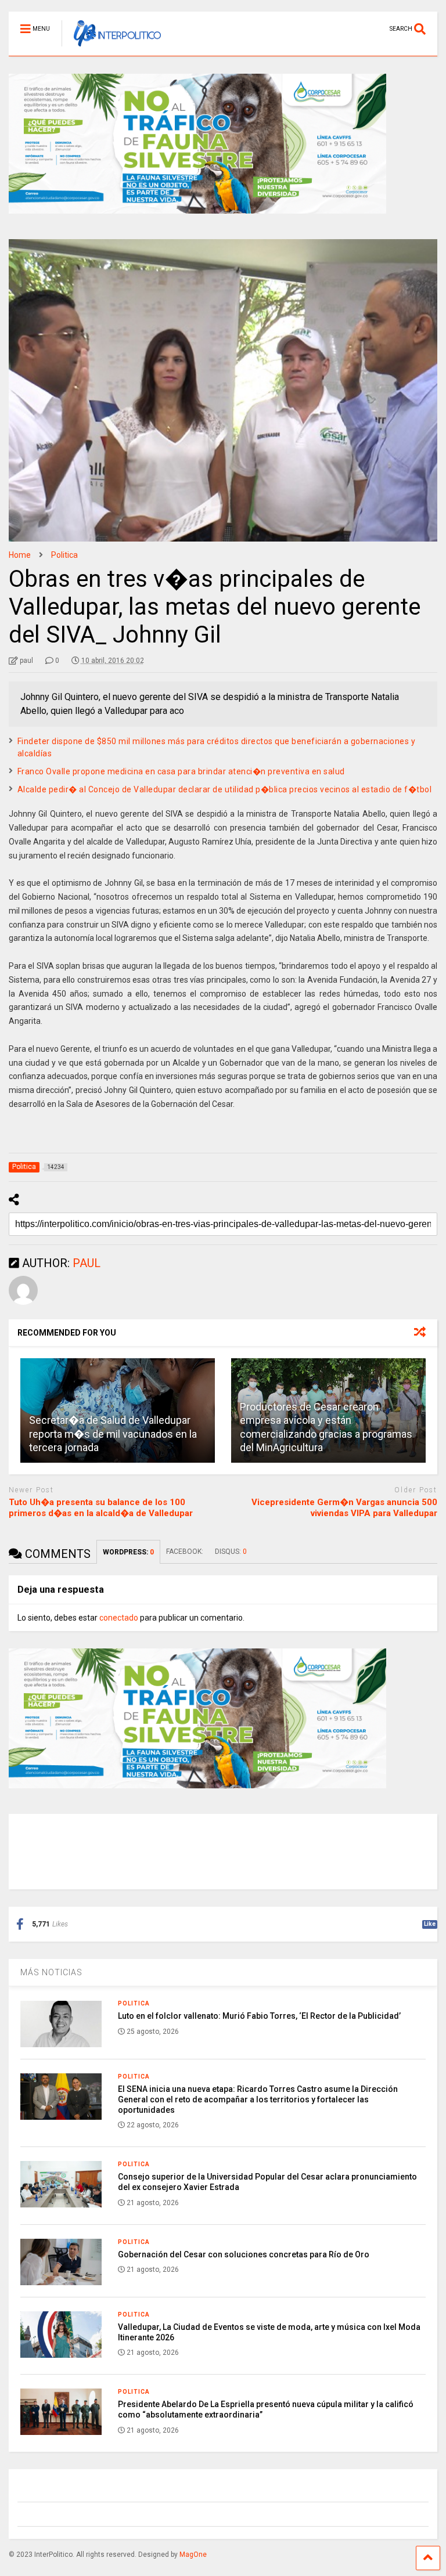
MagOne (193, 2555)
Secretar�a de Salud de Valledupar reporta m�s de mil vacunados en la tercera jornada (113, 1434)
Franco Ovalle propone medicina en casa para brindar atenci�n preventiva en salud (181, 771)
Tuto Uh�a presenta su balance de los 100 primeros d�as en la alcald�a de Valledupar (101, 1508)
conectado (119, 1618)
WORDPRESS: (128, 1552)
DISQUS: (231, 1552)
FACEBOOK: (185, 1552)
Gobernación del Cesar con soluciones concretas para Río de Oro (244, 2254)
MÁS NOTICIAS (51, 1972)
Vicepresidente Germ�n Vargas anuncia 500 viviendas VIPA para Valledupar (344, 1508)
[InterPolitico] (111, 47)
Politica (134, 2003)
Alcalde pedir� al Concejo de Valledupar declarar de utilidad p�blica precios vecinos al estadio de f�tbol (225, 789)
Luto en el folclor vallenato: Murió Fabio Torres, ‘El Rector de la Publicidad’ (259, 2016)
